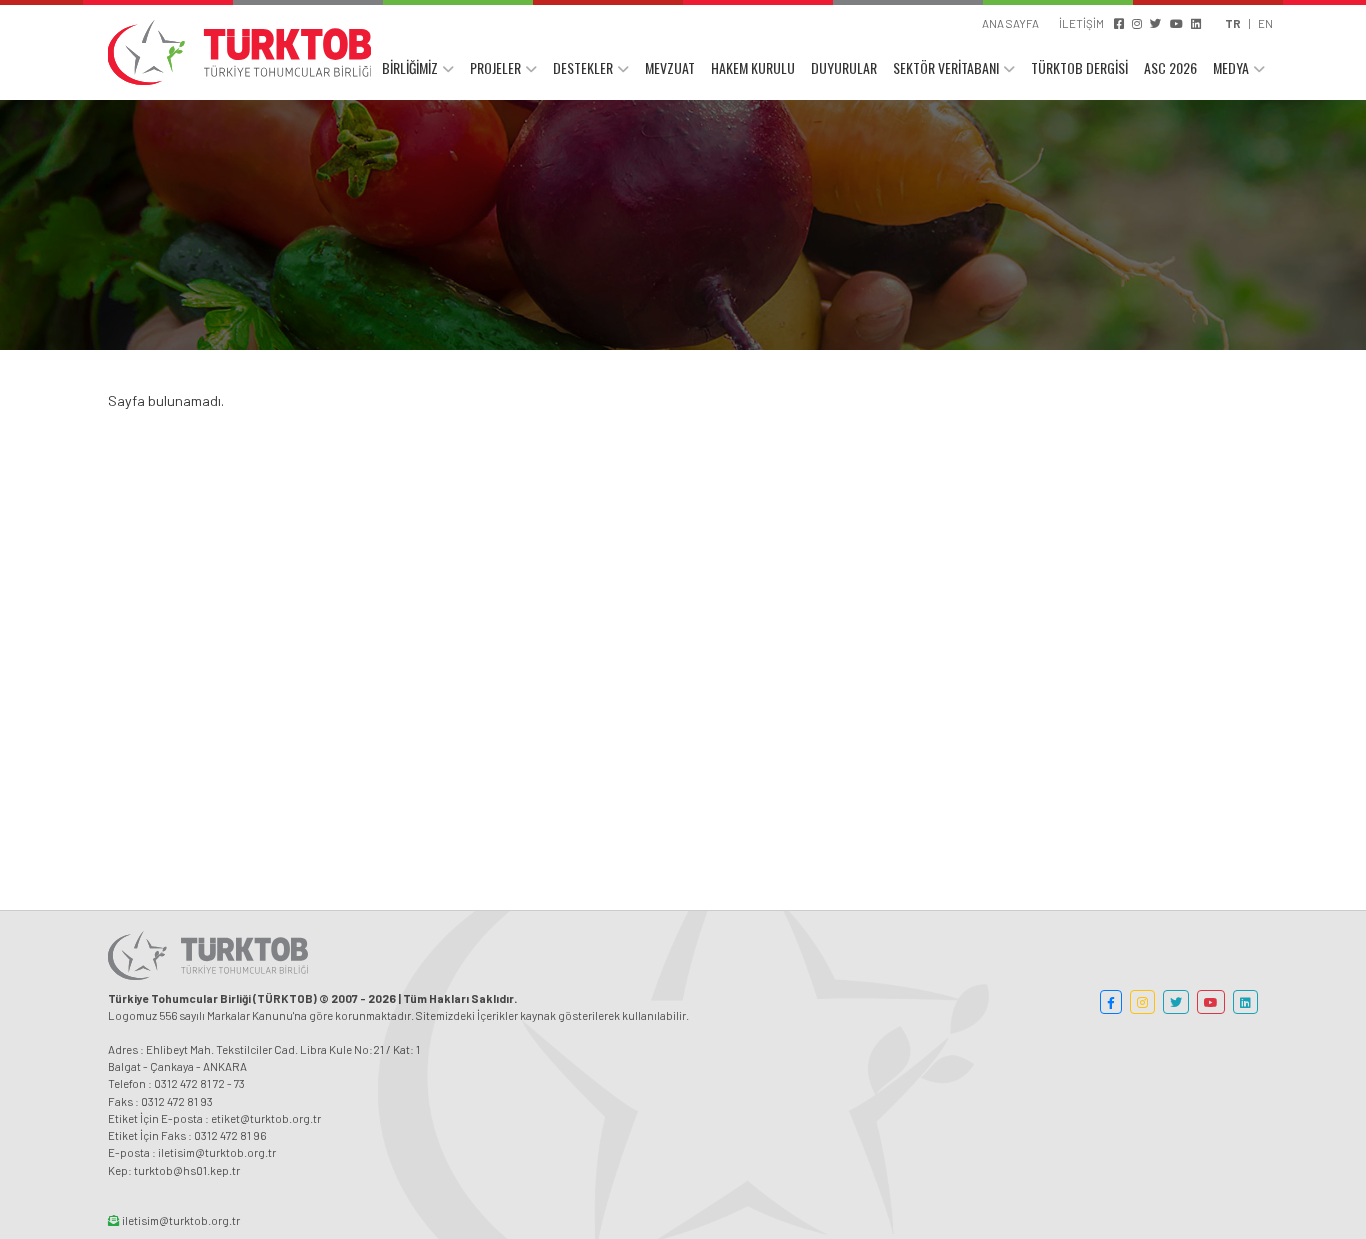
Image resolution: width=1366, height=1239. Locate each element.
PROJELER (495, 67)
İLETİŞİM (1081, 23)
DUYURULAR (844, 67)
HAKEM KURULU (753, 67)
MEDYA (1231, 67)
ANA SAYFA (1010, 23)
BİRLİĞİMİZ (410, 67)
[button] (1111, 1002)
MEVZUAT (670, 67)
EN (1265, 23)
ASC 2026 (1170, 67)
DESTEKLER (583, 67)
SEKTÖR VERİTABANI (946, 67)
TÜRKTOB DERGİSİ (1079, 67)
